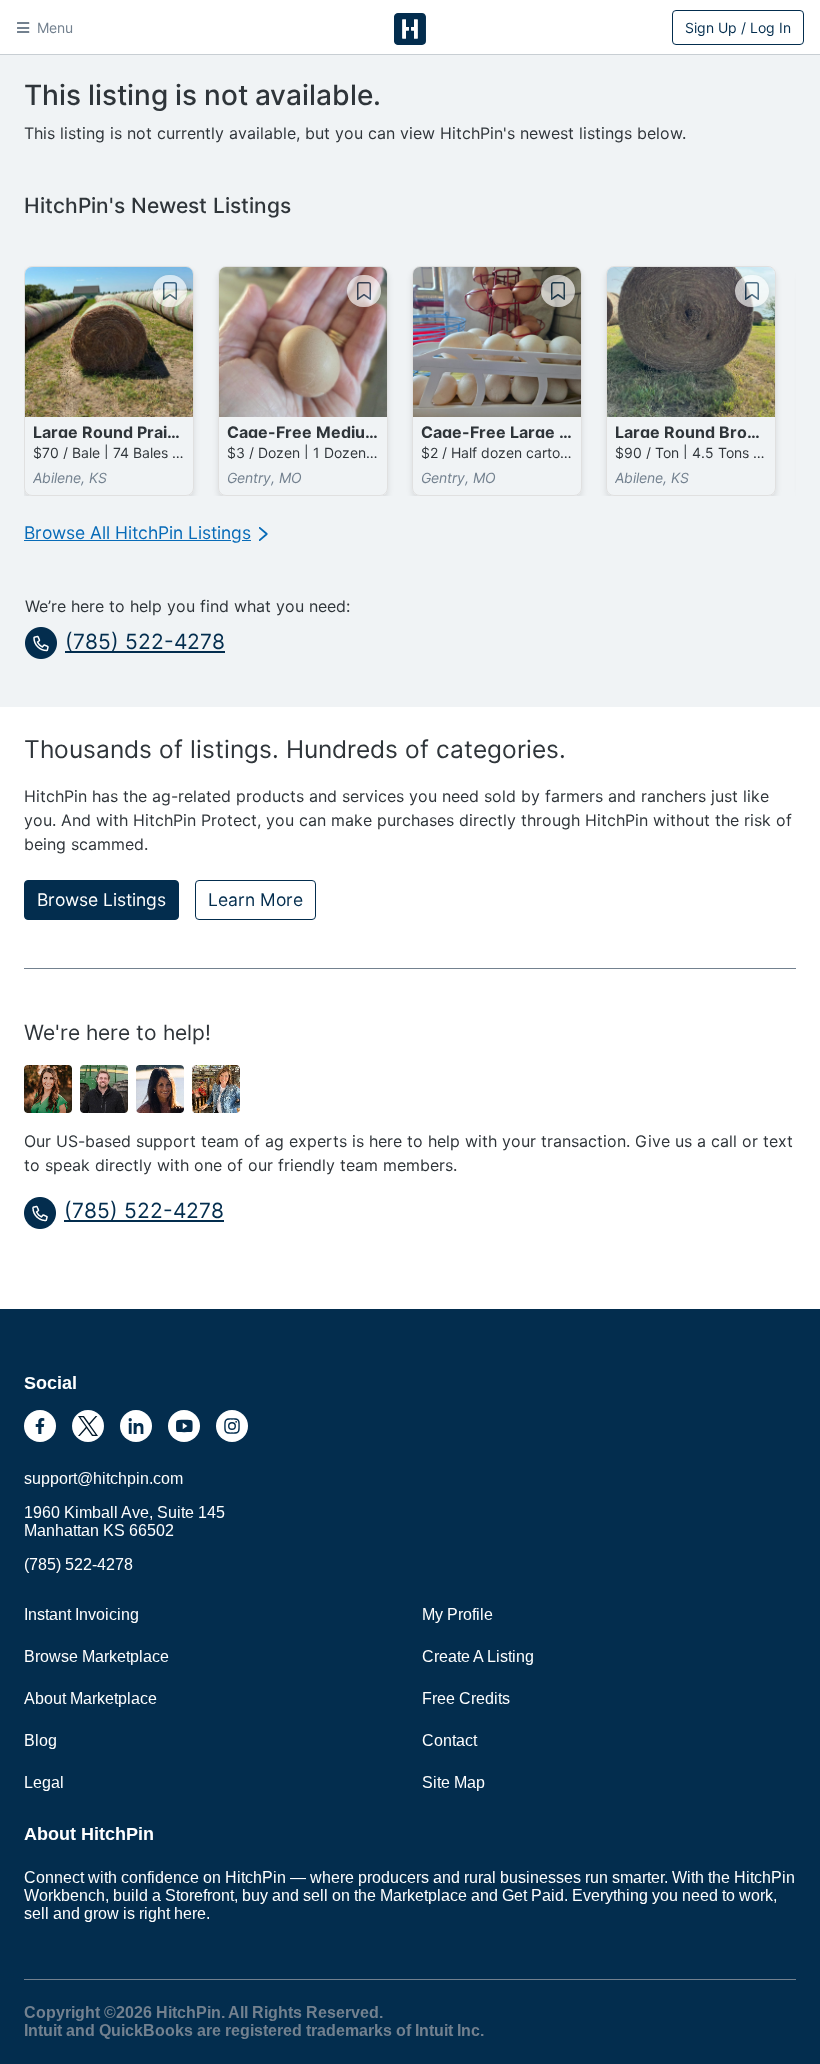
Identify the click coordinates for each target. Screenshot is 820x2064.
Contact (449, 1740)
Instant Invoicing (81, 1614)
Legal (44, 1782)
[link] (146, 533)
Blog (40, 1740)
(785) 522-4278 (145, 641)
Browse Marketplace (96, 1656)
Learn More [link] (255, 899)
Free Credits (466, 1698)
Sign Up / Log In (738, 27)
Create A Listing (478, 1656)
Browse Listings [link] (101, 899)
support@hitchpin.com (103, 1478)
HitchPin (410, 29)
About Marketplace (90, 1698)
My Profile (457, 1614)
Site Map (453, 1782)
